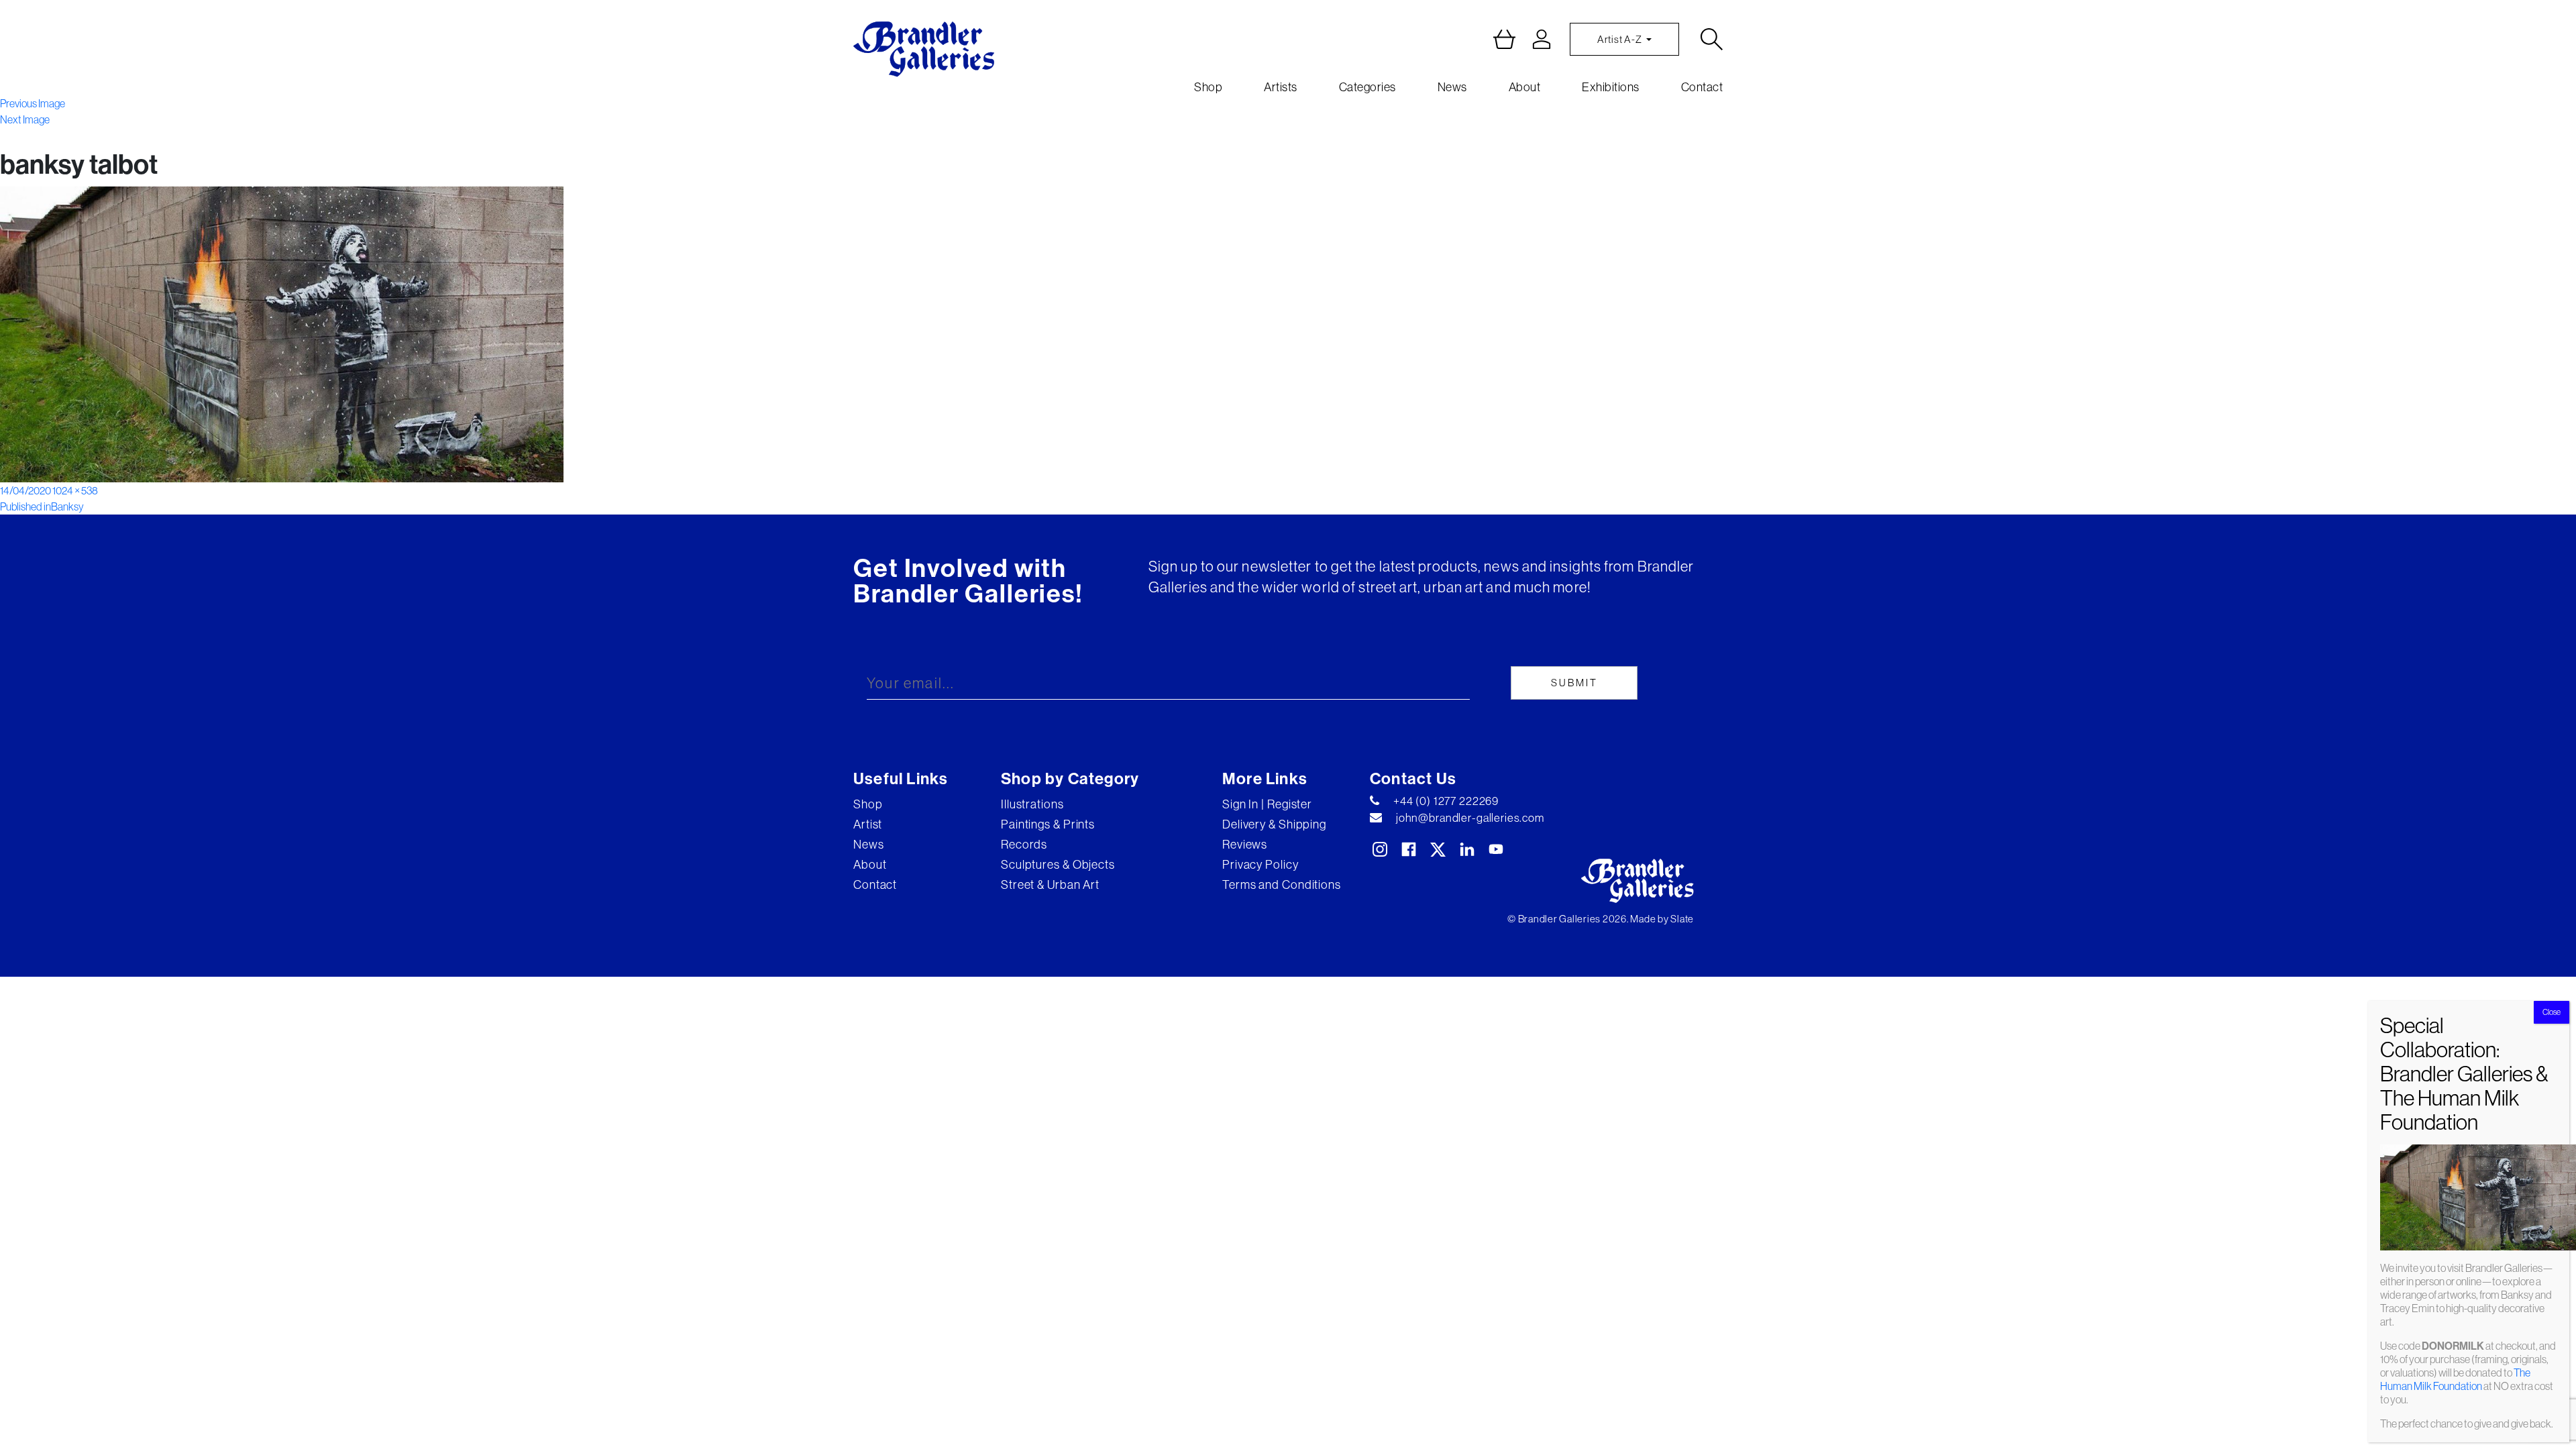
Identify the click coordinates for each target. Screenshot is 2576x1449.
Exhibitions (1611, 87)
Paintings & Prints (1048, 824)
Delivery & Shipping (1274, 824)
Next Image (25, 119)
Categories (1367, 87)
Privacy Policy (1260, 864)
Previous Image (33, 103)
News (1452, 87)
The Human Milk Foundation (2455, 1379)
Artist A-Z (1620, 39)
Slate (1682, 919)
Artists (1281, 87)
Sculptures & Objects (1058, 864)
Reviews (1245, 844)
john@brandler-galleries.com (1470, 818)
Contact (1702, 87)
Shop (1208, 87)
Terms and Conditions (1282, 884)
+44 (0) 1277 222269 (1446, 801)
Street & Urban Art (1050, 884)
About (1525, 87)
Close (2552, 1012)
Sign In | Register (1267, 804)
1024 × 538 (75, 490)
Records (1024, 844)
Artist (868, 824)
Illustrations (1032, 804)
